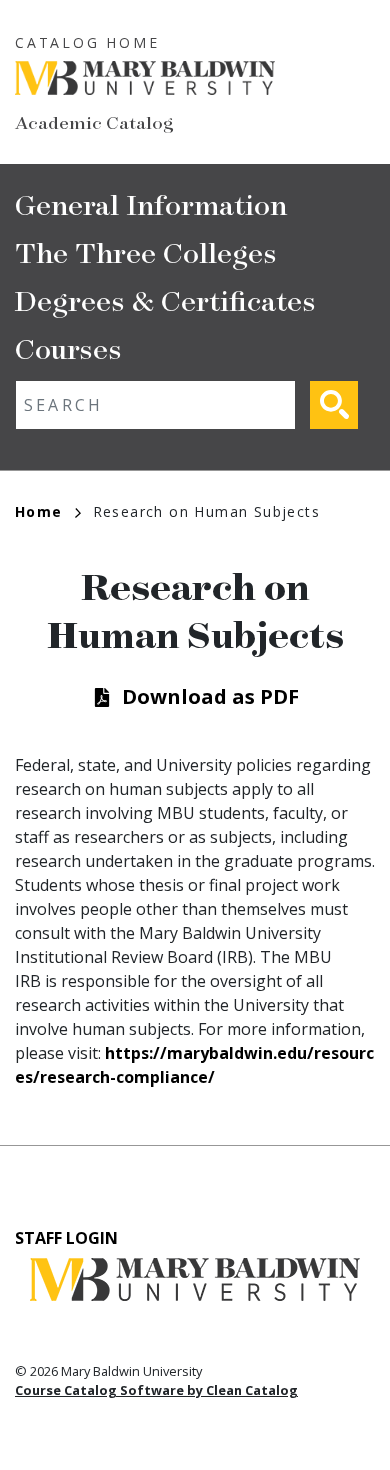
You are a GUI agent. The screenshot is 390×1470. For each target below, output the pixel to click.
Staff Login (66, 1238)
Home (39, 511)
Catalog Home (87, 42)
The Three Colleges (146, 251)
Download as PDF (210, 696)
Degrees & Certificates (165, 299)
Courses (68, 347)
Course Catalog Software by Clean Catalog (156, 1390)
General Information (151, 203)
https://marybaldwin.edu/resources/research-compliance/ (194, 1065)
